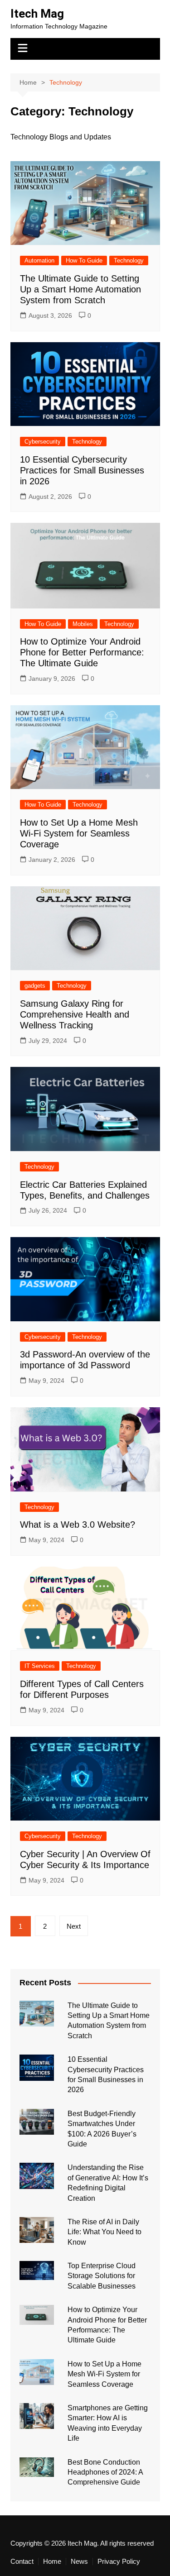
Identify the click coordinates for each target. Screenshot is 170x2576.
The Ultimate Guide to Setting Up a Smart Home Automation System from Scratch (80, 289)
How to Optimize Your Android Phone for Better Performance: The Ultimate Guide (82, 652)
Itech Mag (37, 14)
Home (52, 2562)
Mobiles (83, 624)
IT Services (40, 1666)
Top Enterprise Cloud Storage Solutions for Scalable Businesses (102, 2276)
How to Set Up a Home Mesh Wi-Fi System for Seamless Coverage (79, 833)
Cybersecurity (43, 442)
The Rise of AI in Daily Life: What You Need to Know (104, 2232)
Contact (22, 2562)
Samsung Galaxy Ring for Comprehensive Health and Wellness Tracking (75, 1014)
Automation (39, 260)
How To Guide (84, 260)
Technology (129, 260)
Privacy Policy (119, 2562)
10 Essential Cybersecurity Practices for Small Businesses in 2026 (82, 470)
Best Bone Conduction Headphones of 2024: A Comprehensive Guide (105, 2472)
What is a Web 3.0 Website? (78, 1525)
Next (74, 1926)
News (79, 2562)
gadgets (35, 986)
